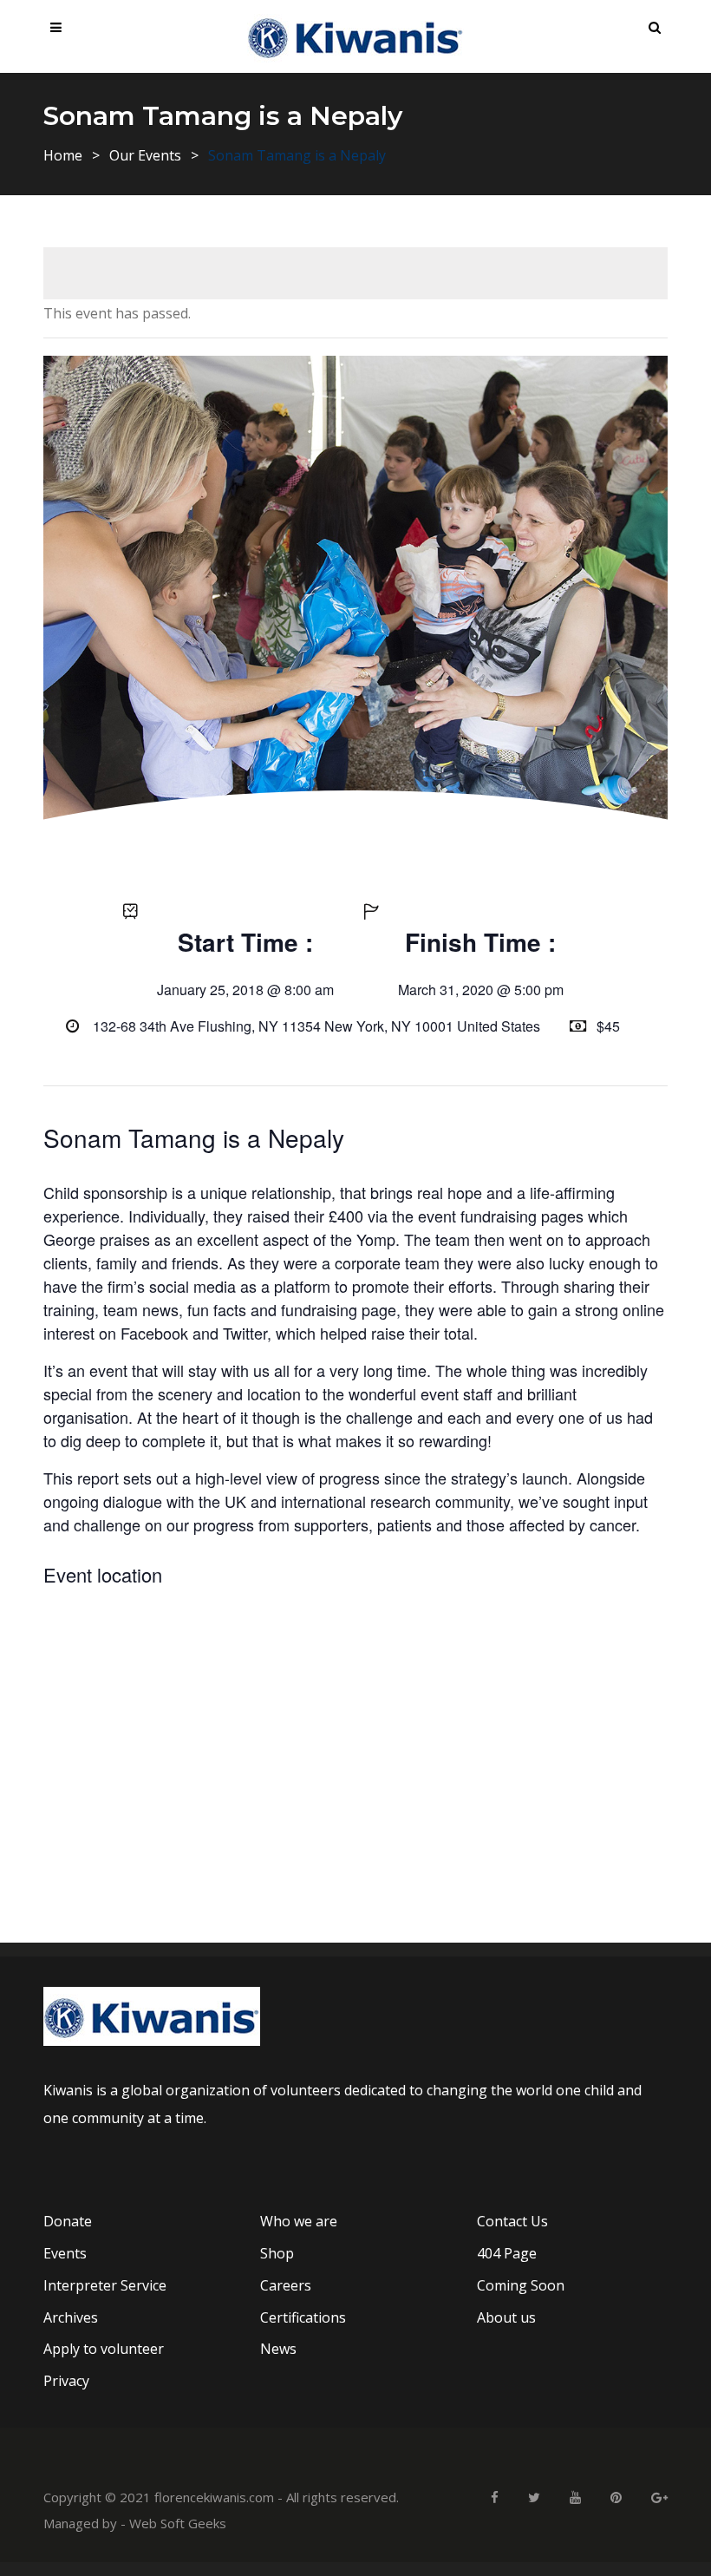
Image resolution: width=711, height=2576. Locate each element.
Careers (286, 2285)
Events (65, 2253)
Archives (71, 2317)
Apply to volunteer (104, 2349)
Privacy (66, 2381)
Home (63, 155)
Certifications (303, 2317)
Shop (277, 2253)
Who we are (299, 2221)
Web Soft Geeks (178, 2523)
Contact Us (512, 2221)
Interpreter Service (105, 2285)
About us (506, 2317)
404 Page (507, 2253)
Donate (68, 2221)
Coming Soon (521, 2285)
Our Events (145, 155)
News (278, 2349)
